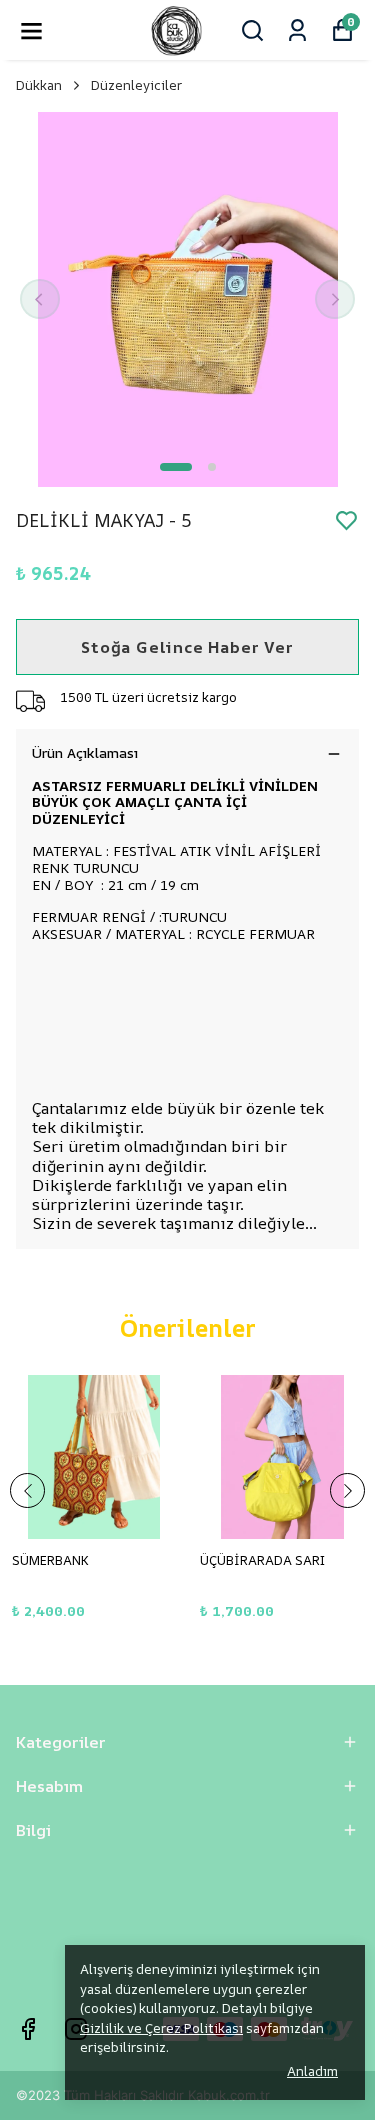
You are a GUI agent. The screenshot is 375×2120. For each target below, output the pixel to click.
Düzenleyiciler (136, 85)
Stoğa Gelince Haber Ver (187, 647)
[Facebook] (28, 2029)
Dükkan (39, 85)
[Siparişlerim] (297, 30)
